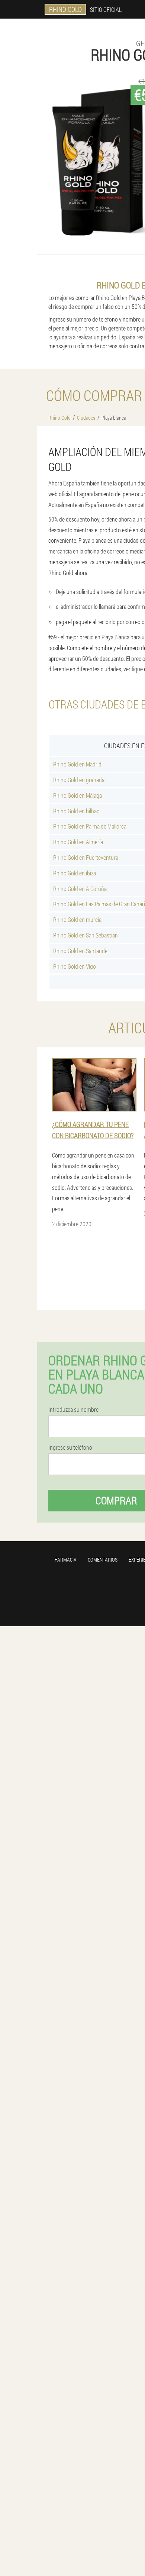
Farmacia (66, 1560)
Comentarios (103, 1560)
